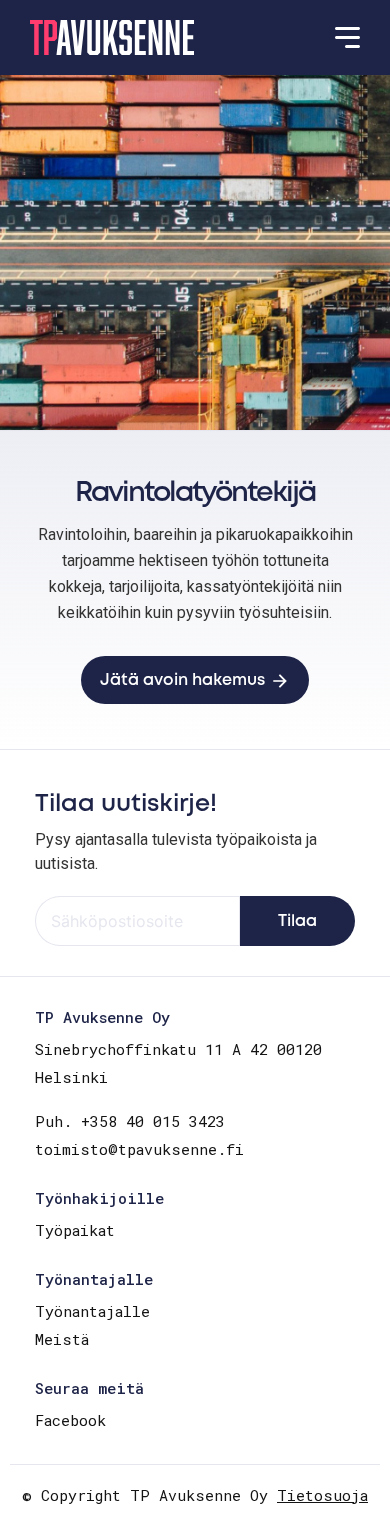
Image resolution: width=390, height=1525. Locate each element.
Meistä (62, 1339)
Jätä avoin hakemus (182, 680)
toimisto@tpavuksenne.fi (139, 1149)
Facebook (70, 1420)
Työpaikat (75, 1230)
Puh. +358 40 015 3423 (130, 1121)
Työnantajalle (92, 1311)
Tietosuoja (322, 1495)
